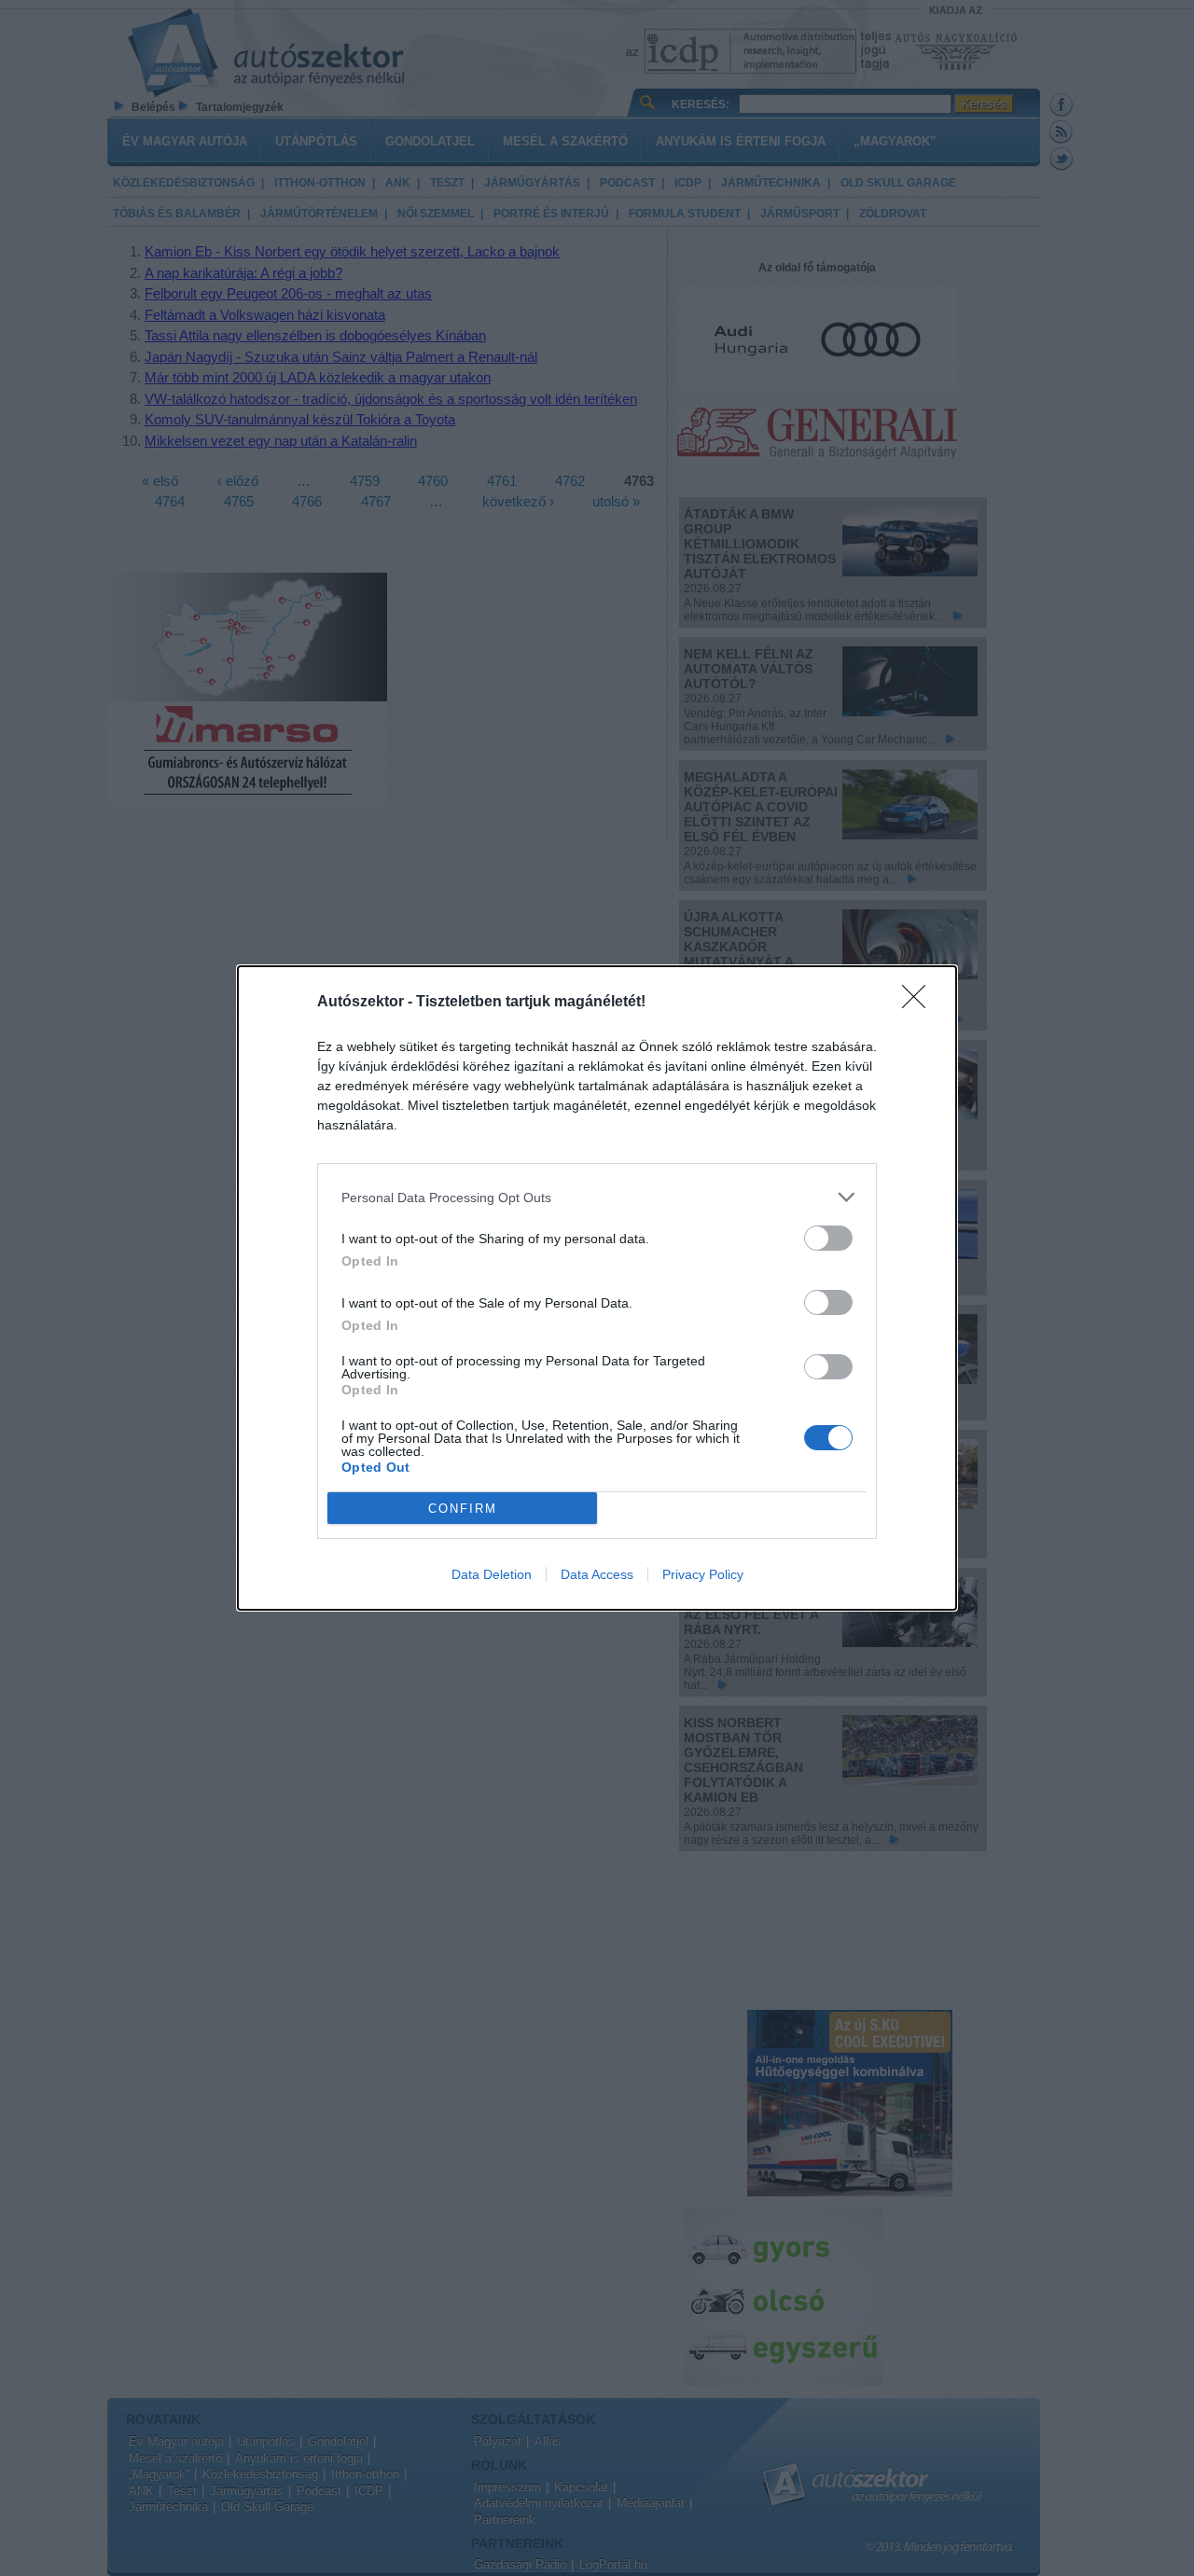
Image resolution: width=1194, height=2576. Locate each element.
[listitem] (597, 1197)
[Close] (920, 1003)
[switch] (828, 1238)
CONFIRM (463, 1509)
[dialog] (597, 1288)
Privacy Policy (703, 1574)
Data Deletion (492, 1574)
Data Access (597, 1574)
